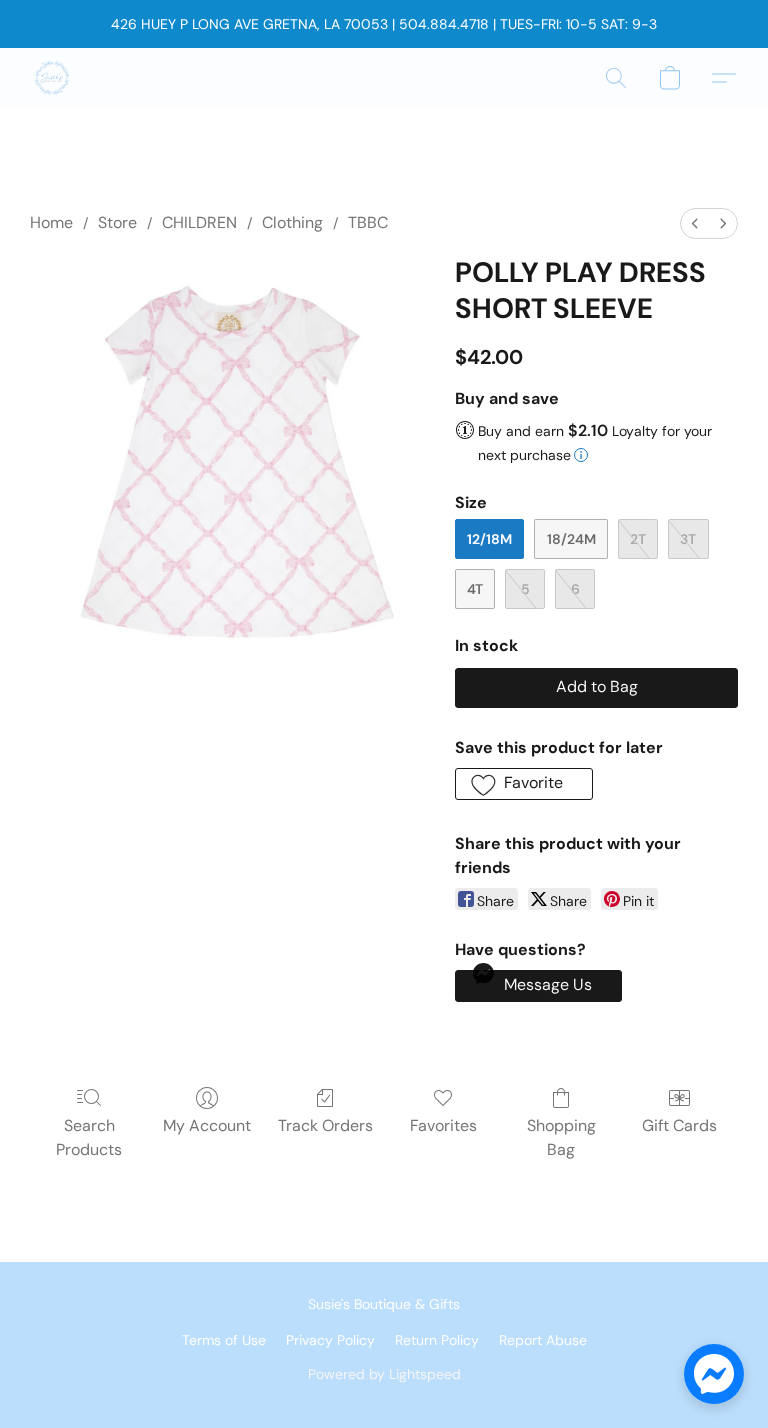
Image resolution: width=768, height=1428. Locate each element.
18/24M (571, 539)
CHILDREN (199, 222)
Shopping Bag (561, 1137)
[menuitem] (695, 223)
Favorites (443, 1125)
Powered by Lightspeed (384, 1374)
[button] (52, 78)
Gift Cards (679, 1125)
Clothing (292, 222)
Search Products (89, 1137)
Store (117, 222)
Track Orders (325, 1125)
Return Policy (437, 1340)
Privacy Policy (330, 1340)
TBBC (368, 222)
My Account (207, 1125)
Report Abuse (543, 1340)
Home (51, 222)
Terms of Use (224, 1340)
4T (475, 589)
